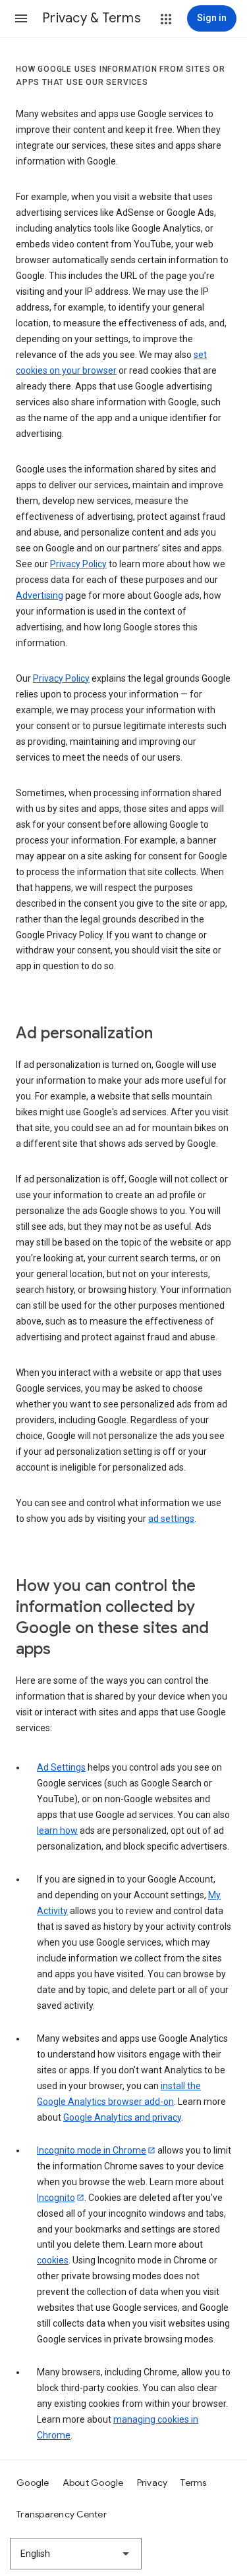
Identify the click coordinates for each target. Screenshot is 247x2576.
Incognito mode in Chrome (92, 2150)
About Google (93, 2483)
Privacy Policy (78, 564)
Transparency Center (62, 2514)
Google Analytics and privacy (122, 2117)
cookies (53, 2260)
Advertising (40, 595)
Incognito (56, 2198)
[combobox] (76, 2554)
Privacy (152, 2483)
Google (33, 2483)
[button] (21, 18)
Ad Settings (61, 1767)
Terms (193, 2483)
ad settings (171, 1519)
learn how (57, 1831)
